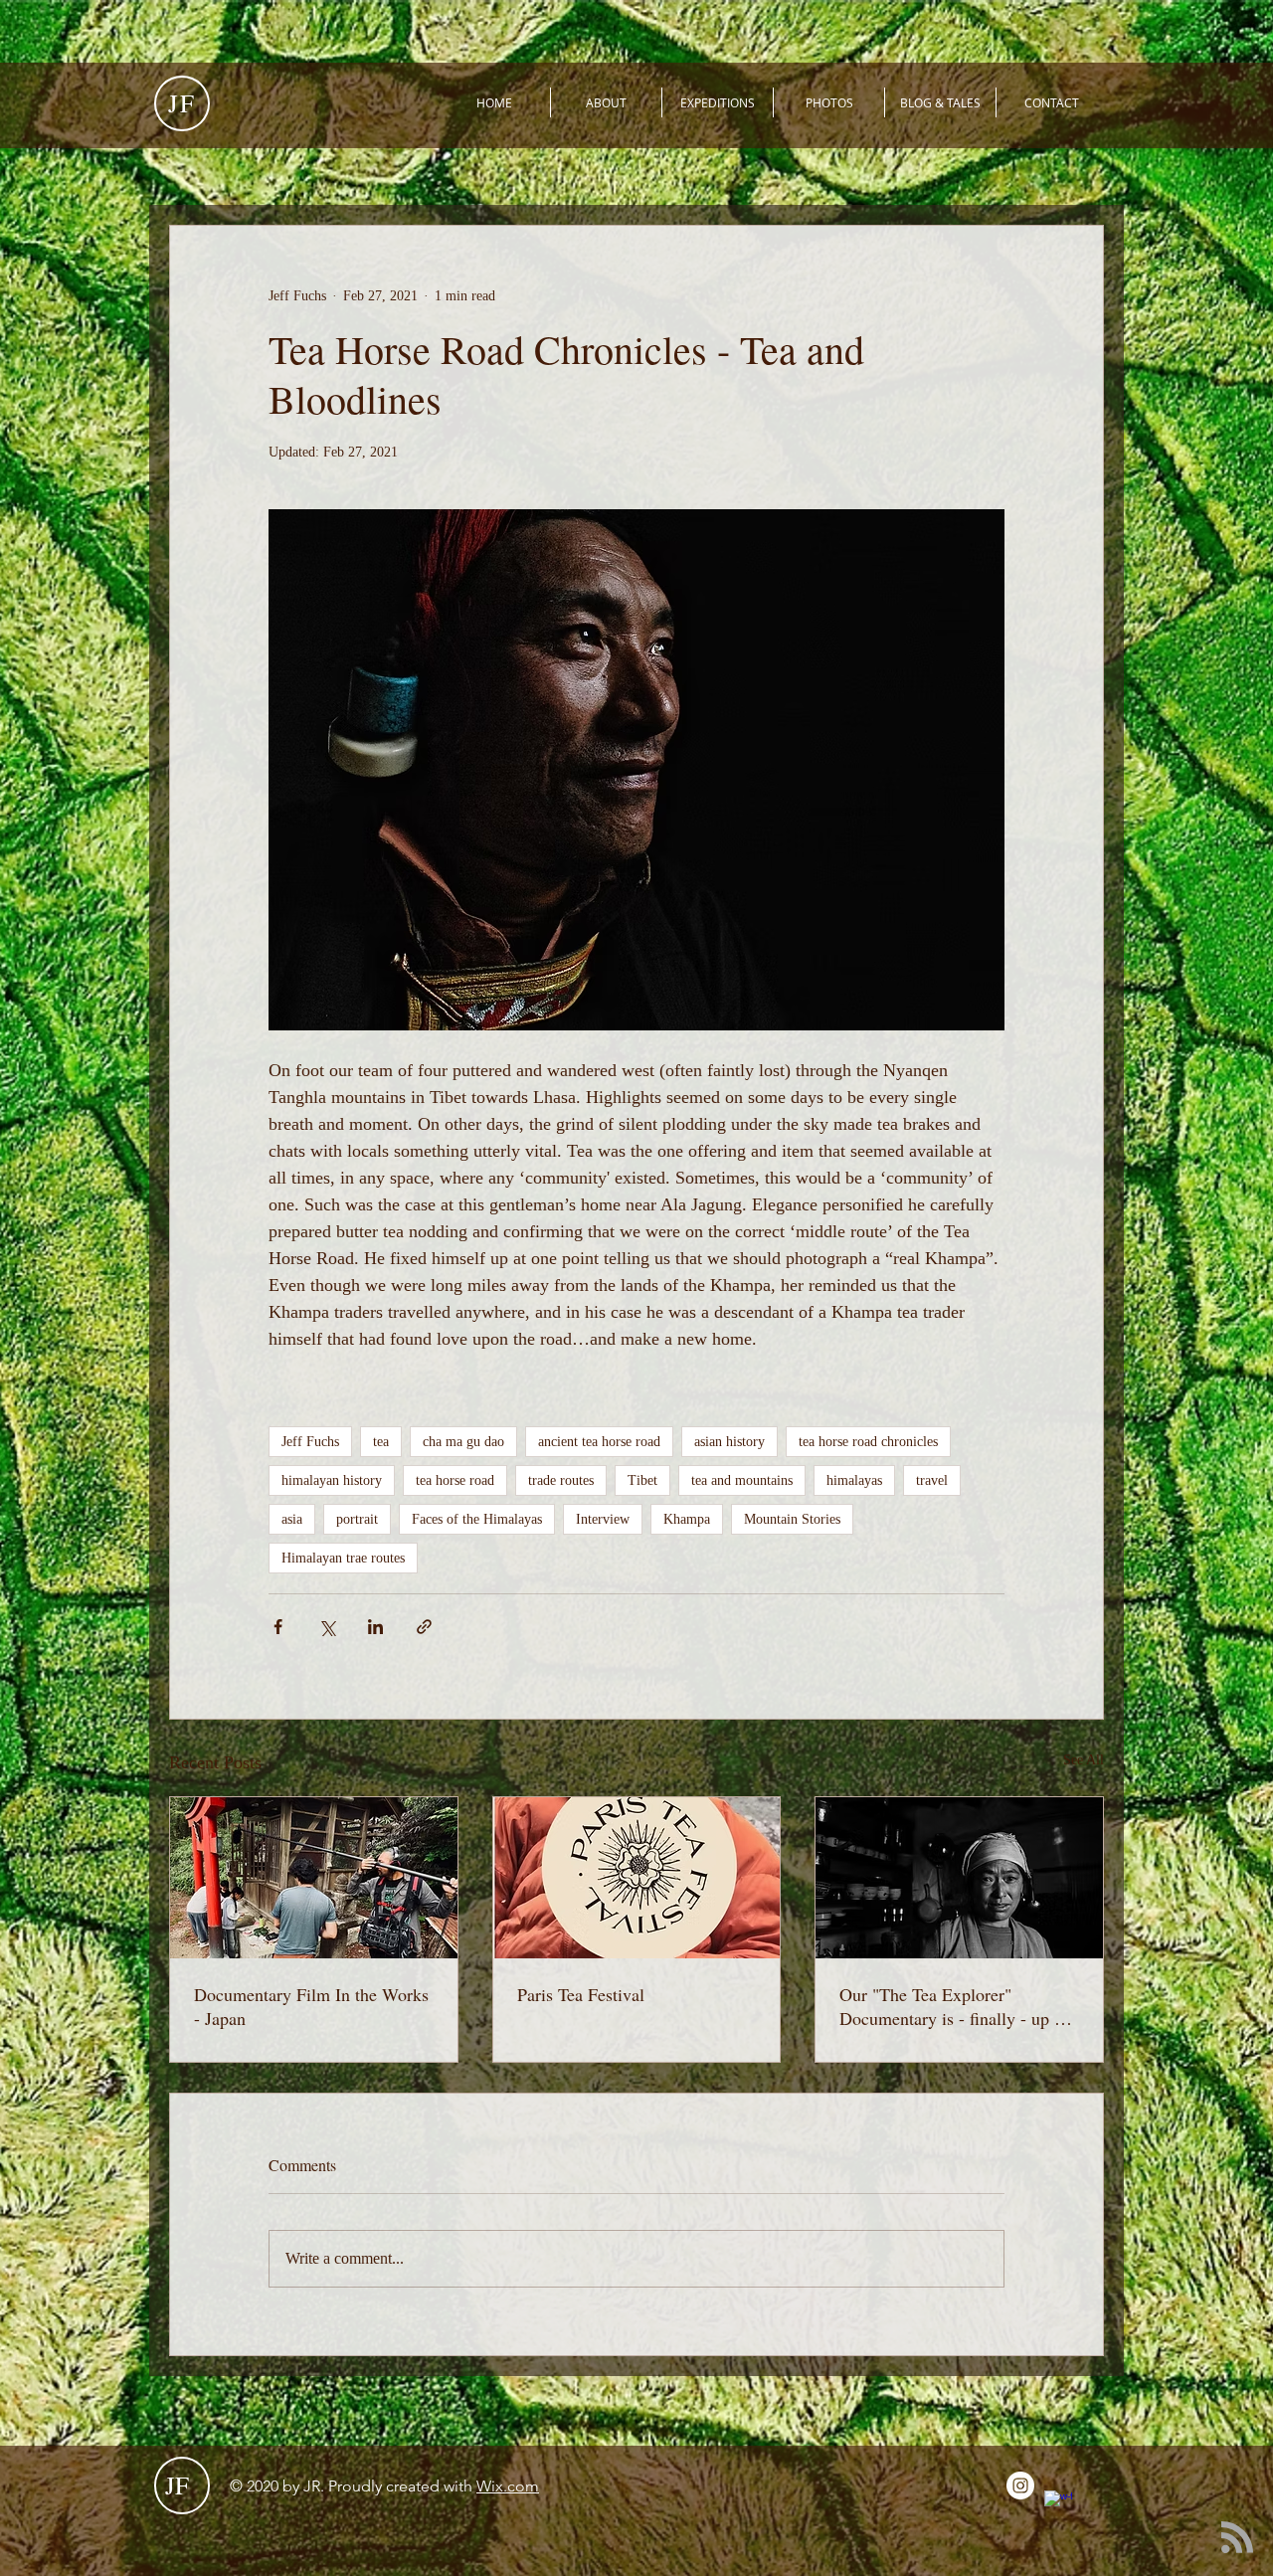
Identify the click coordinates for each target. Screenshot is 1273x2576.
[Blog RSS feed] (1237, 2538)
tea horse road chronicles (868, 1442)
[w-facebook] (1058, 2504)
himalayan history (332, 1480)
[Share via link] (424, 1627)
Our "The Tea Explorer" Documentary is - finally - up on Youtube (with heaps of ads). (956, 2006)
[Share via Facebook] (278, 1627)
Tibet (642, 1480)
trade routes (561, 1480)
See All (1084, 1760)
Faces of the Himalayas (477, 1519)
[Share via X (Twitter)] (327, 1627)
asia (292, 1519)
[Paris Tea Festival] (637, 1878)
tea (381, 1442)
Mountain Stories (792, 1519)
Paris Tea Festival (581, 1994)
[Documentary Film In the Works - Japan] (314, 1878)
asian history (729, 1442)
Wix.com (508, 2486)
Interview (603, 1519)
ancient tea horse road (599, 1442)
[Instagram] (1020, 2485)
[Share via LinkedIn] (375, 1627)
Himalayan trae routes (343, 1558)
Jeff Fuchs (310, 1442)
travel (932, 1480)
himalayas (854, 1480)
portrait (357, 1519)
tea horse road (455, 1480)
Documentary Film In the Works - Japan (311, 2006)
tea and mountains (742, 1480)
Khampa (687, 1519)
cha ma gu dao (463, 1442)
